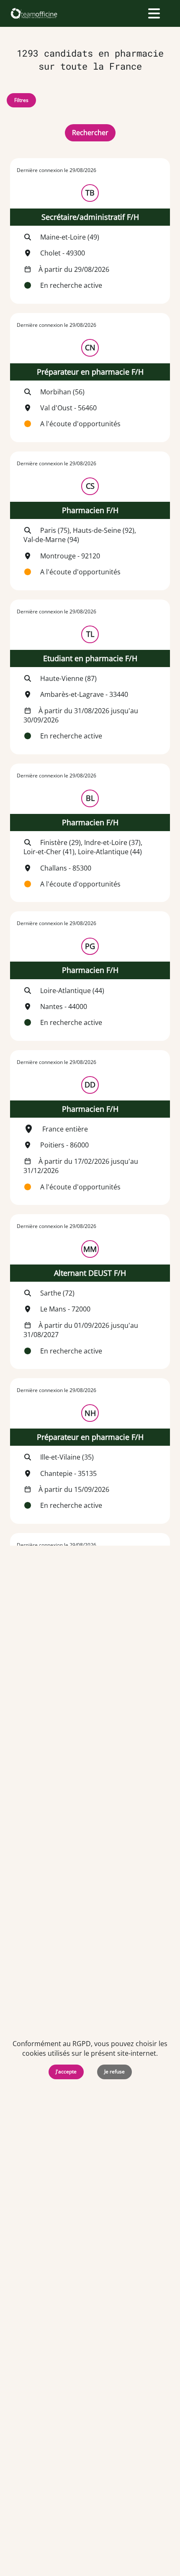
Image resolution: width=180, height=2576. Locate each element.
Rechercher (90, 133)
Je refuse (114, 2071)
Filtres (21, 100)
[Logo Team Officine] (34, 13)
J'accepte (66, 2071)
